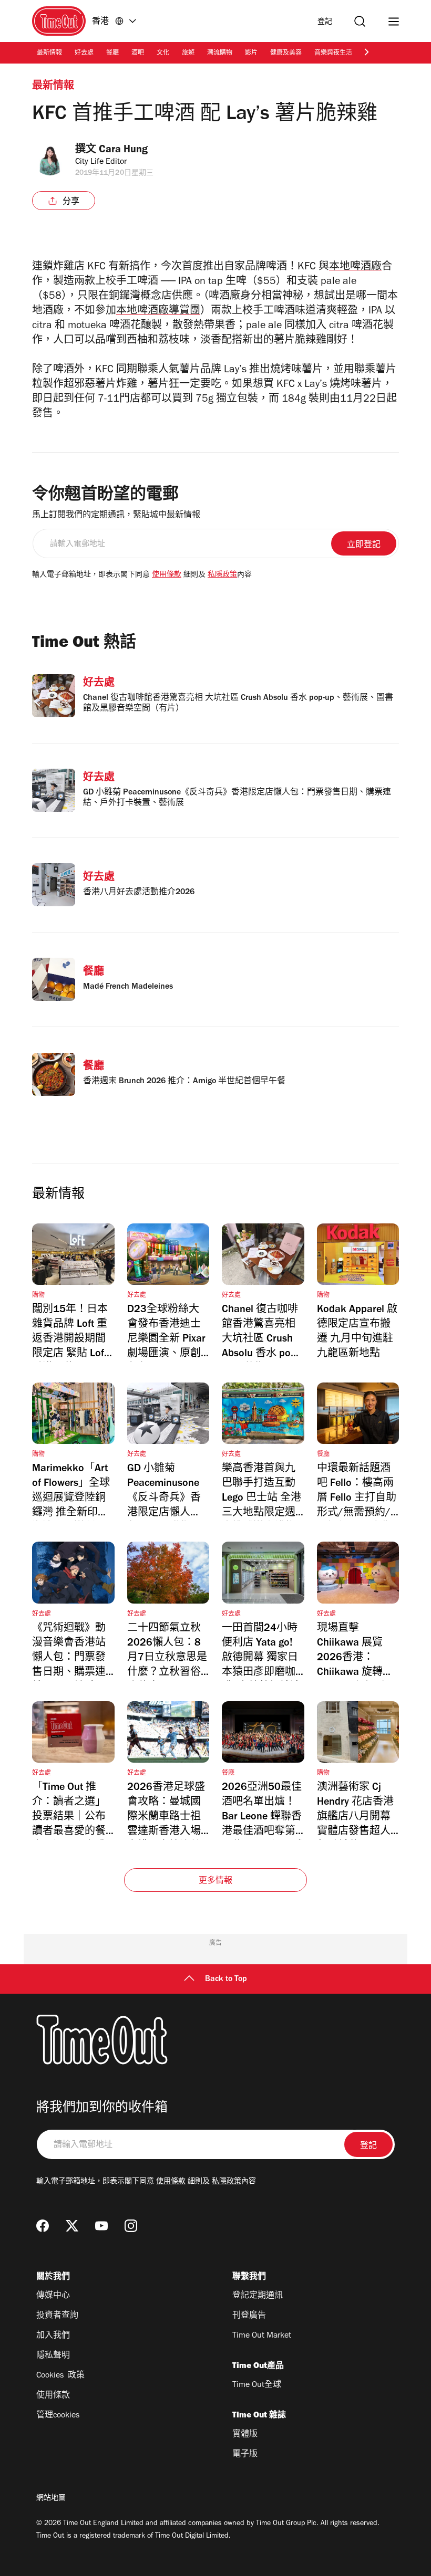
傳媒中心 (53, 2296)
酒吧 (138, 54)
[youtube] (101, 2226)
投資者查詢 (57, 2316)
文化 (163, 54)
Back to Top (226, 1980)
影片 (251, 54)
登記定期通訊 (258, 2296)
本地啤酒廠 (355, 268)
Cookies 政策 (60, 2376)
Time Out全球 (257, 2385)
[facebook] (43, 2226)
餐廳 (112, 54)
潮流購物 (220, 54)
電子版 (245, 2455)
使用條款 (167, 575)
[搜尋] (360, 21)
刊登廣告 (249, 2316)
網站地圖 (51, 2499)
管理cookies (58, 2416)
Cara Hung (123, 151)
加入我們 (53, 2336)
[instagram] (131, 2226)
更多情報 (216, 1881)
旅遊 (188, 54)
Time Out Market (262, 2336)
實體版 (245, 2435)
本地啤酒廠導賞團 (158, 312)
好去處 (84, 54)
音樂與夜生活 (333, 54)
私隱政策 (222, 575)
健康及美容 (286, 54)
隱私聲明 (53, 2356)
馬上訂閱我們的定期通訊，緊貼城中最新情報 (116, 516)
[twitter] (72, 2226)
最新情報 (49, 54)
